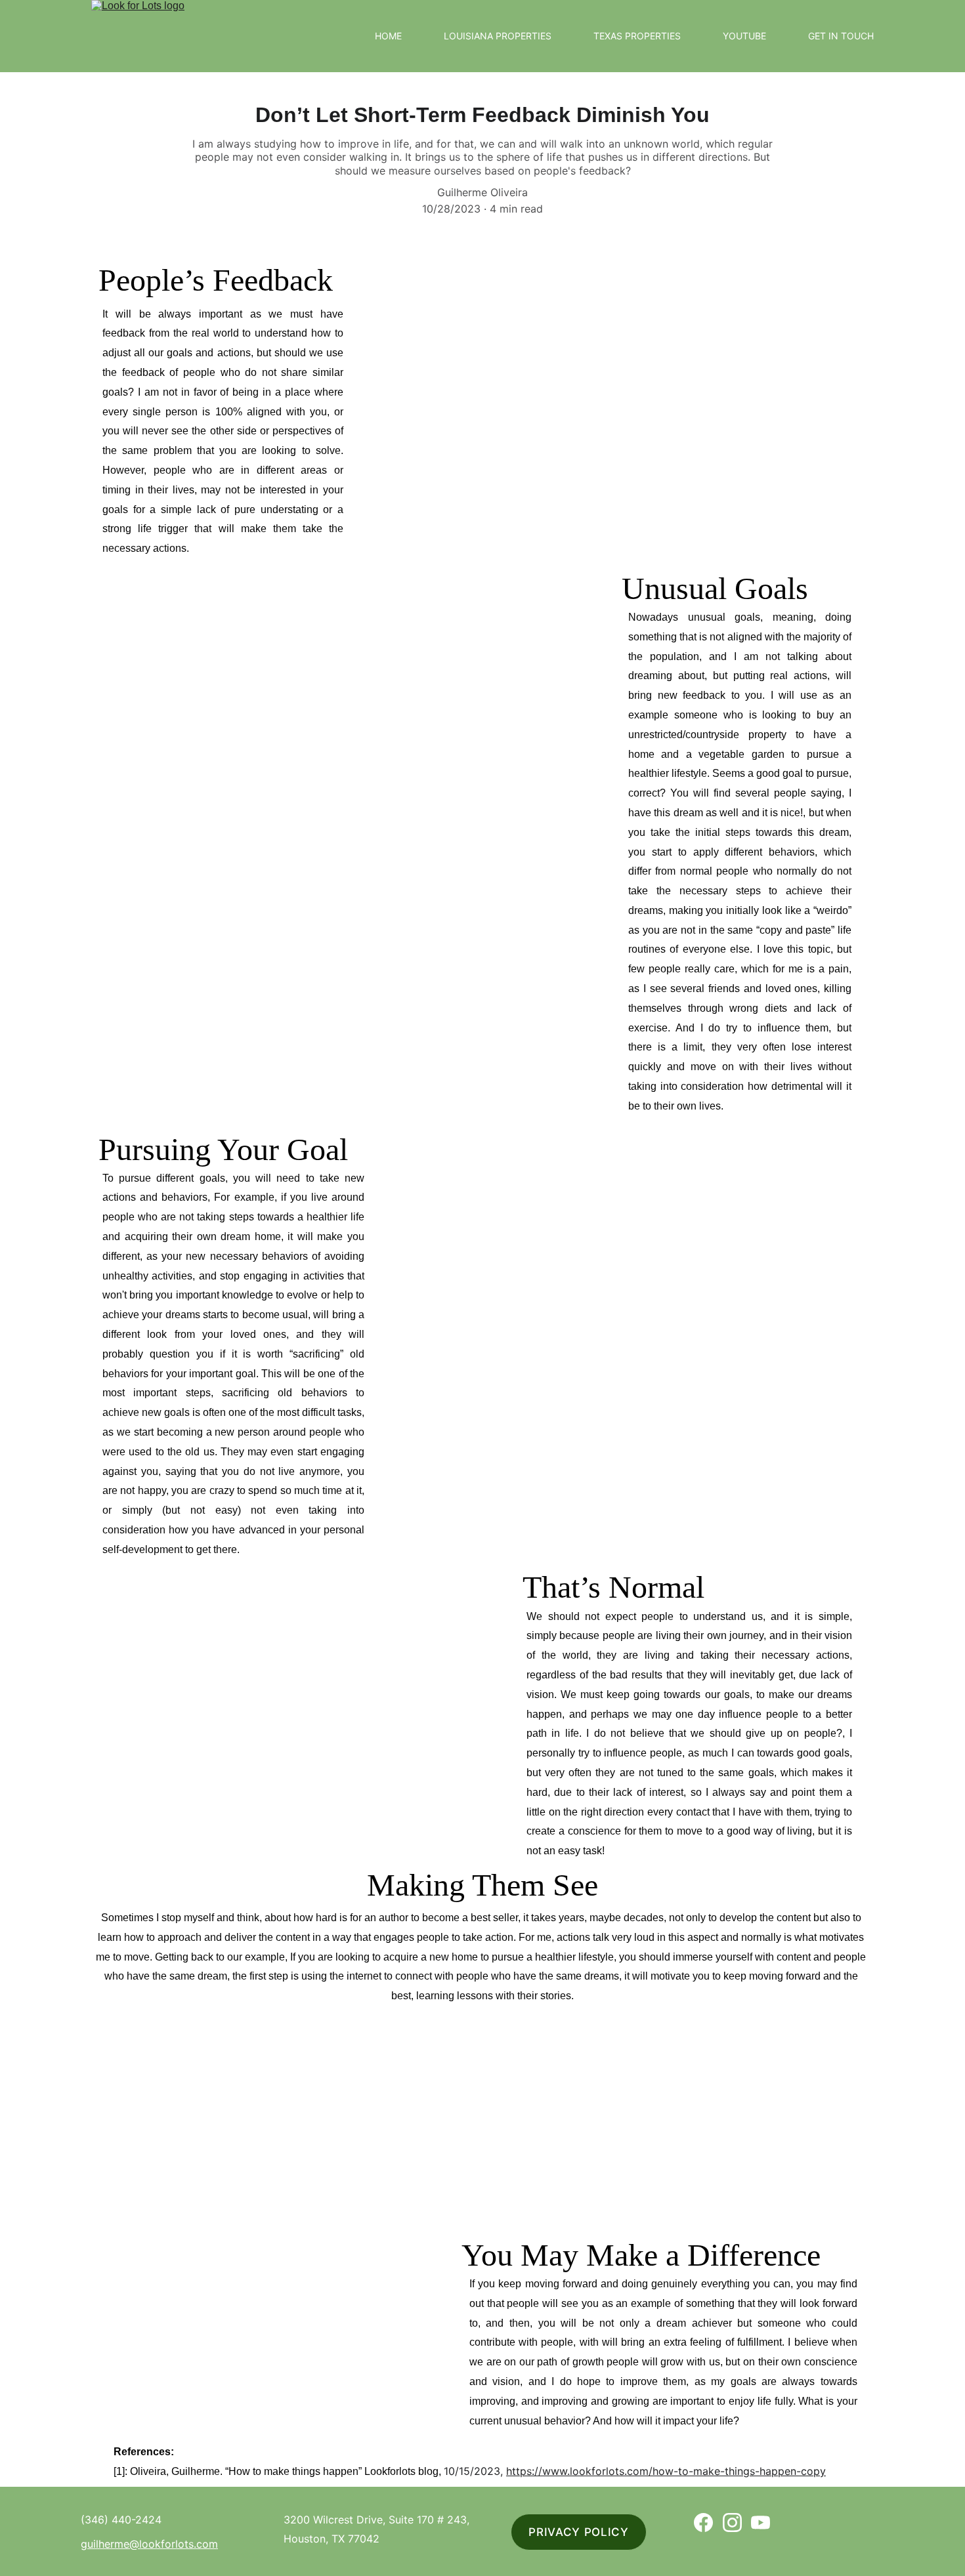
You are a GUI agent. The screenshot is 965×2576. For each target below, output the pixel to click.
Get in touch (841, 36)
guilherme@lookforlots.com (149, 2544)
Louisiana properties (498, 36)
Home (388, 36)
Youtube (744, 36)
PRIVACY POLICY (579, 2532)
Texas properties (637, 36)
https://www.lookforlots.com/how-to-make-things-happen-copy (666, 2471)
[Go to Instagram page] (732, 2523)
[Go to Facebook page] (703, 2523)
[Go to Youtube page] (761, 2523)
